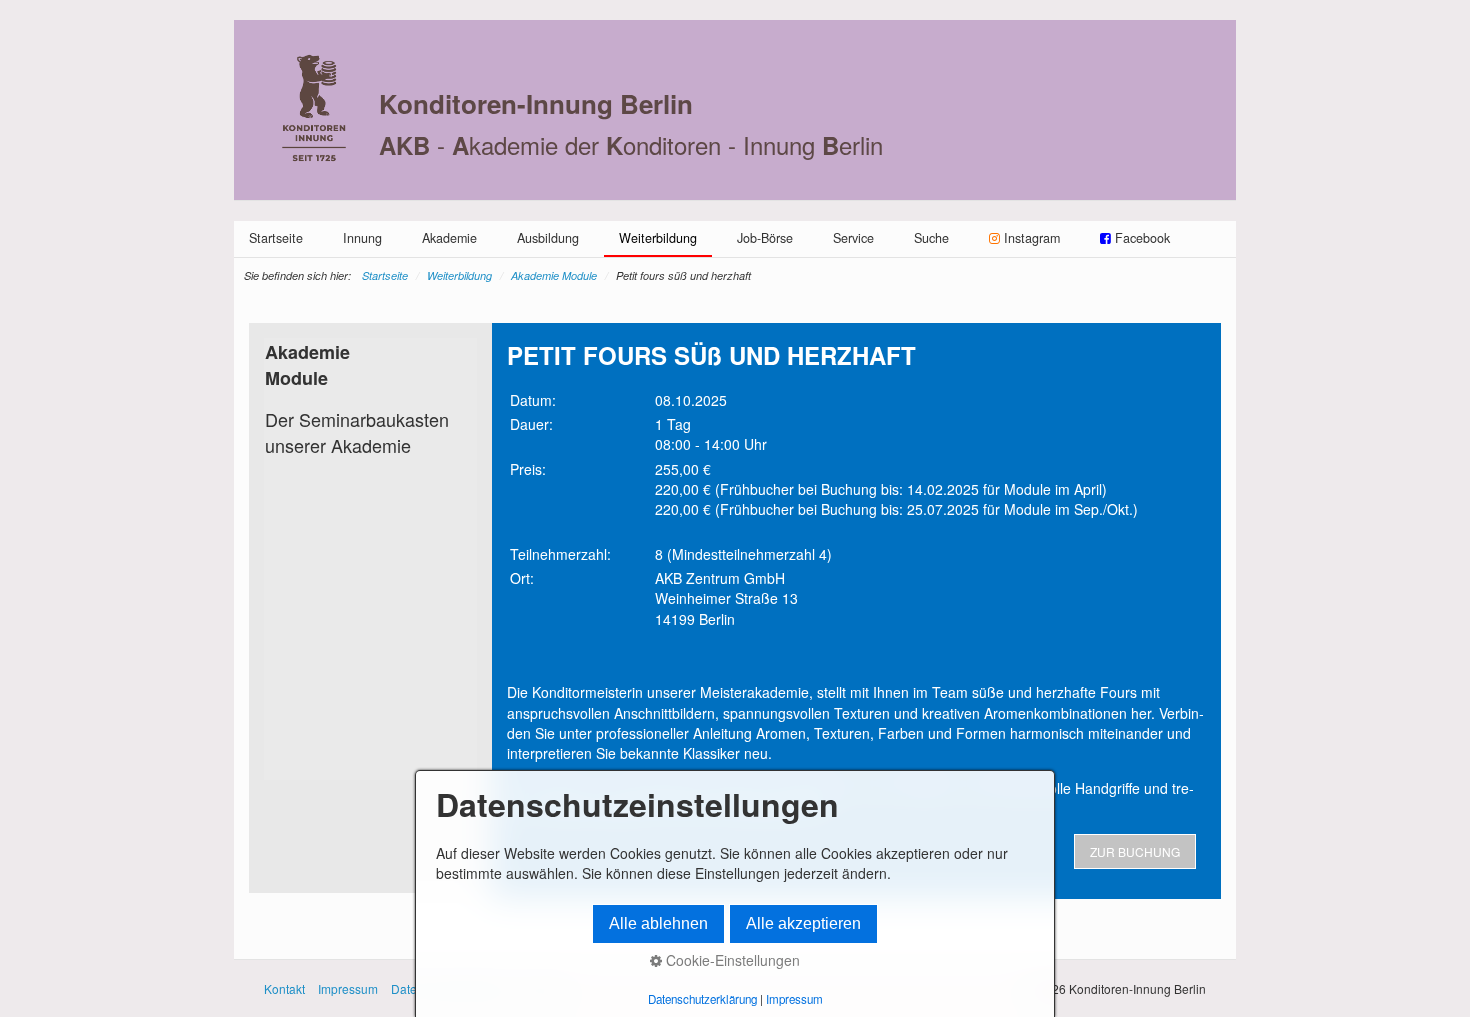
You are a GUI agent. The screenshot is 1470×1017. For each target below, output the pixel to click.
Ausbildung (548, 238)
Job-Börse (765, 238)
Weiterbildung (658, 238)
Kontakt (284, 988)
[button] (1135, 851)
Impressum (348, 988)
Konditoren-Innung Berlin (536, 103)
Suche (931, 238)
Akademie (449, 238)
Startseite (276, 238)
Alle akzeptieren (803, 923)
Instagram (1032, 238)
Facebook (1140, 238)
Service (853, 238)
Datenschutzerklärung (702, 999)
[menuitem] (276, 238)
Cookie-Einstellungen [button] (731, 960)
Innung (362, 238)
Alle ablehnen (658, 923)
